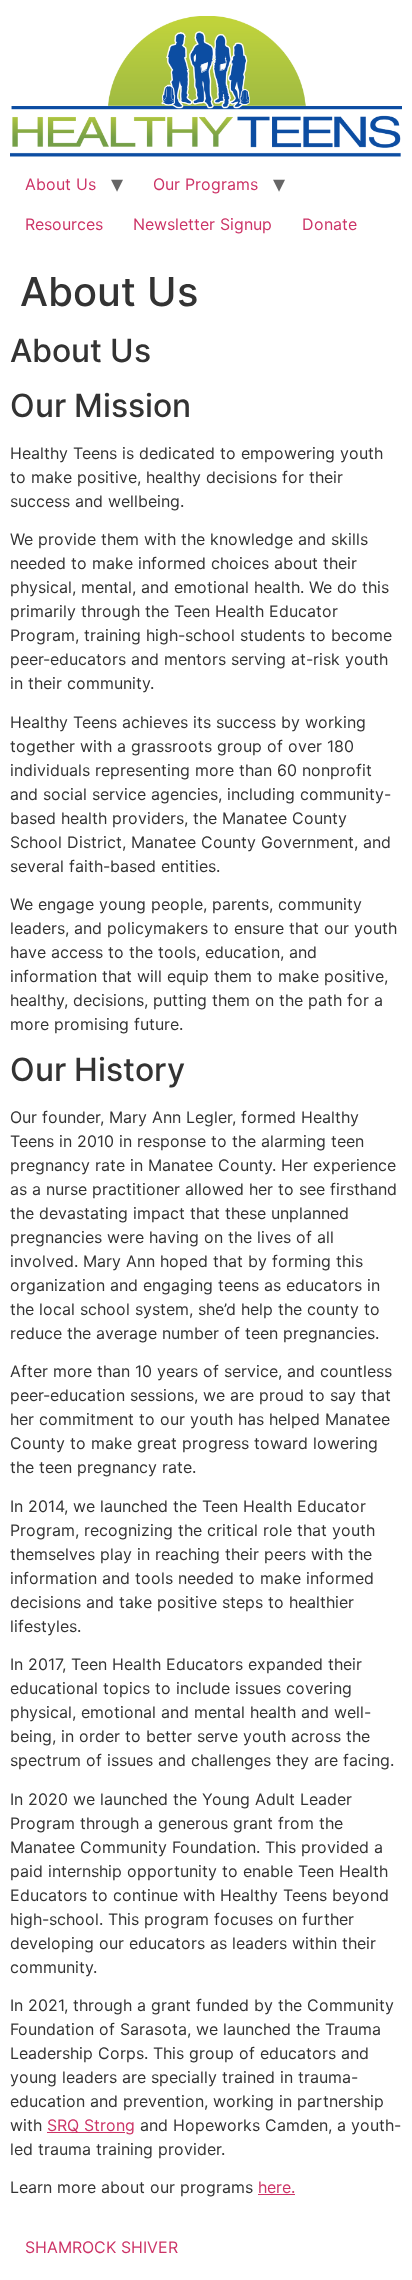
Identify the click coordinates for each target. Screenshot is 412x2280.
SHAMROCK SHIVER (101, 2247)
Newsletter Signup (202, 224)
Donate (329, 224)
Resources (64, 224)
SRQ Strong (91, 2125)
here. (276, 2187)
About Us (60, 184)
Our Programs (205, 184)
